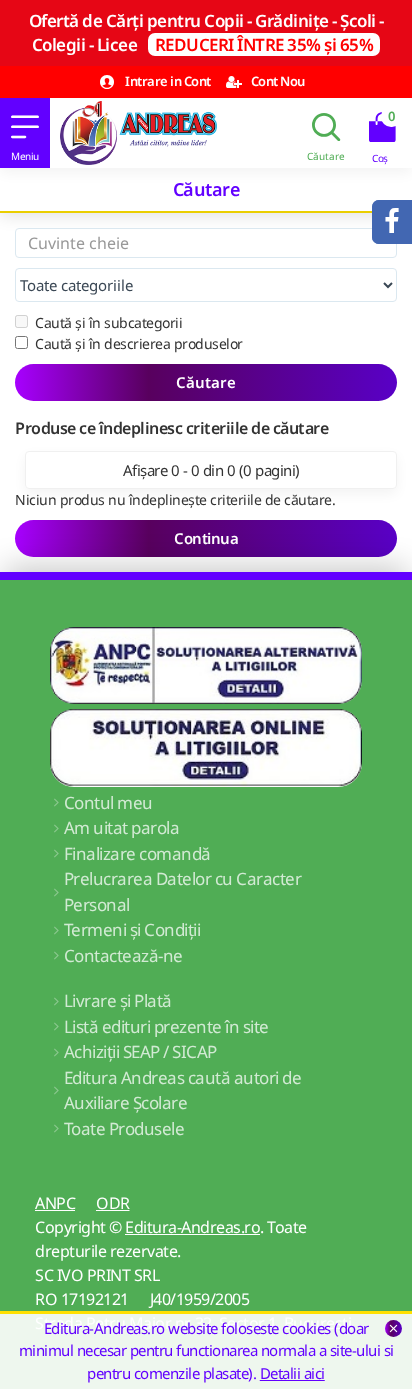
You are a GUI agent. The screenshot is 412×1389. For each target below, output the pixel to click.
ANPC (55, 1203)
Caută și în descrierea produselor (139, 343)
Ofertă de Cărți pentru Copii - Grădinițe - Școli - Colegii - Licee (206, 32)
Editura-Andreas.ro (192, 1227)
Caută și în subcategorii (108, 322)
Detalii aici (292, 1373)
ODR (113, 1203)
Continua (206, 538)
